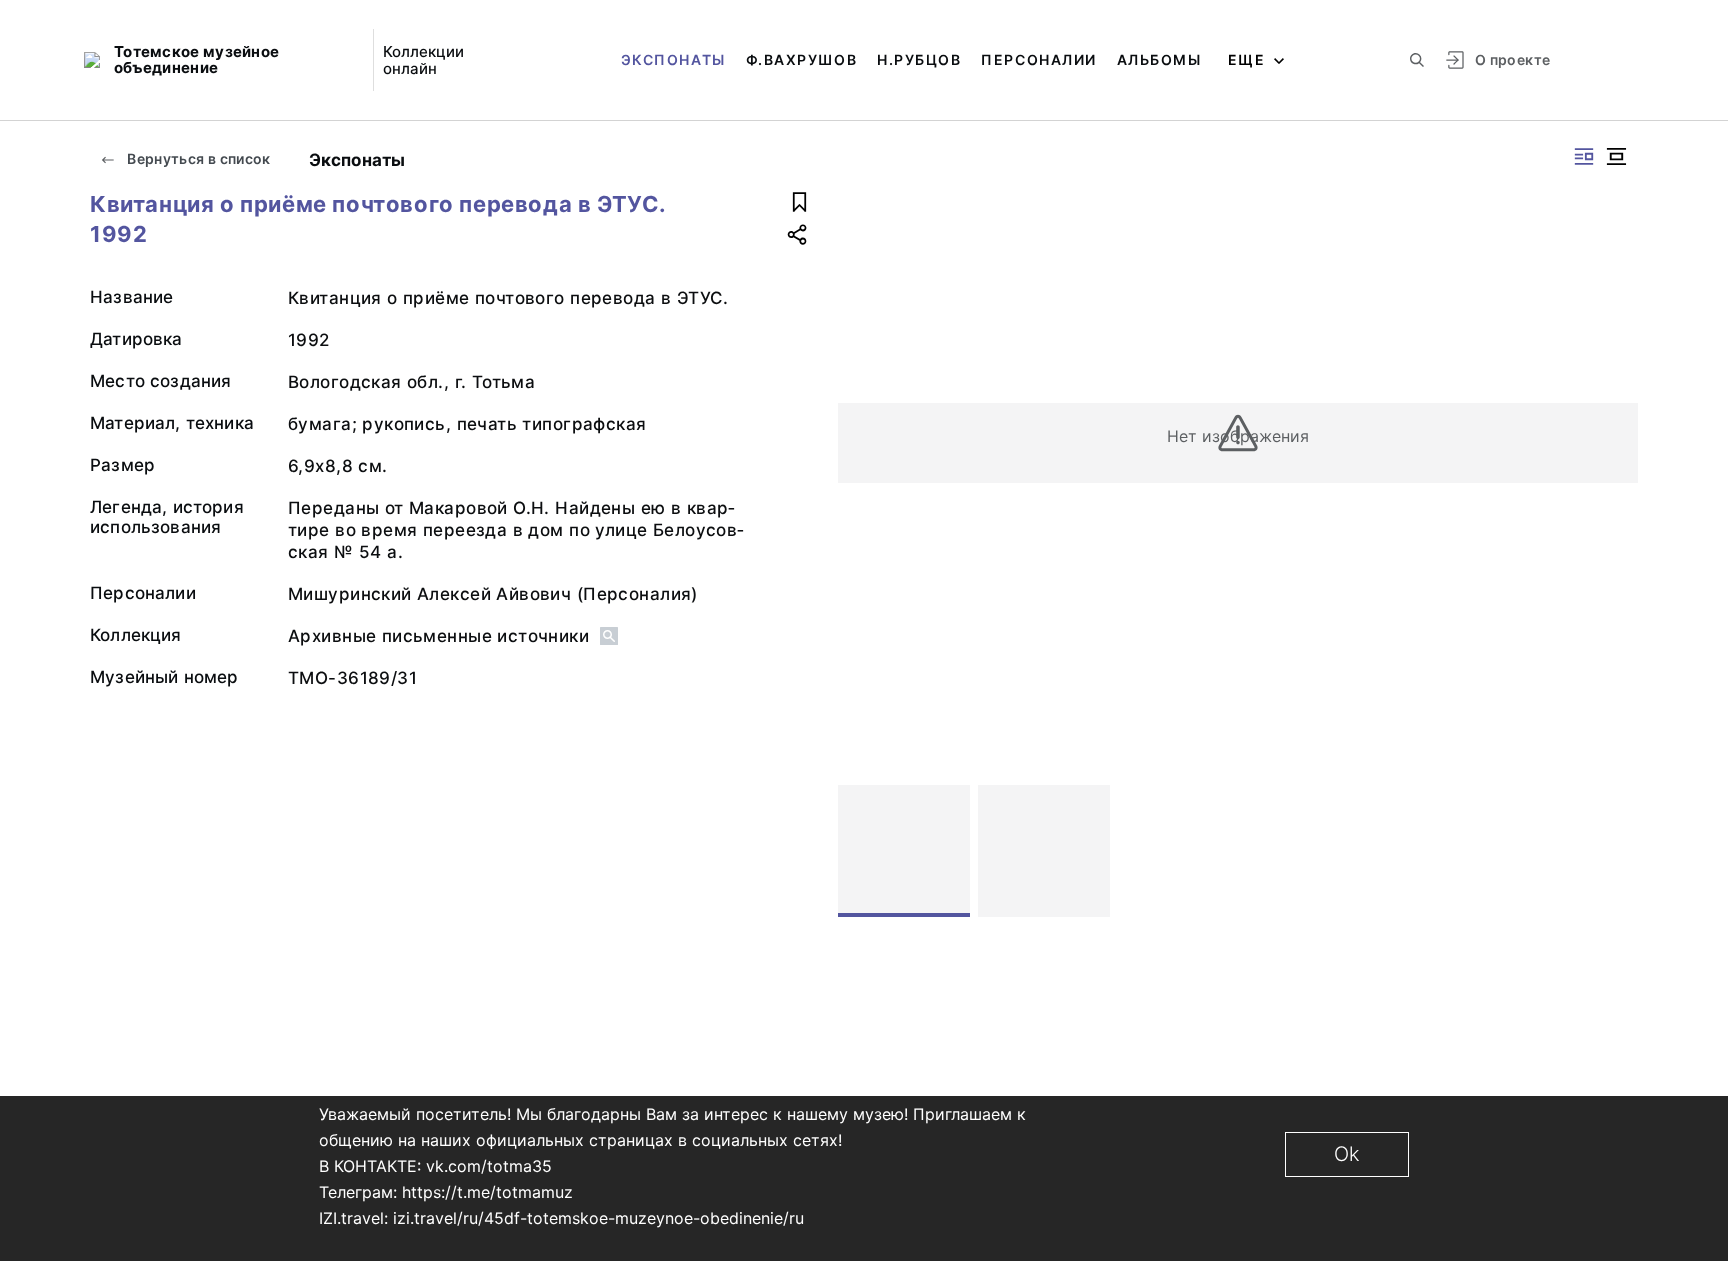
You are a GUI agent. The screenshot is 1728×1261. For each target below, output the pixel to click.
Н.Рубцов (919, 59)
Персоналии (1038, 59)
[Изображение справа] (1584, 156)
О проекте (1512, 59)
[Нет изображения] (904, 851)
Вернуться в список (197, 158)
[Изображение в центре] (1616, 156)
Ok (1347, 1154)
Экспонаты (673, 59)
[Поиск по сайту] (1417, 60)
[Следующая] (1614, 851)
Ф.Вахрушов (801, 59)
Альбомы (1159, 59)
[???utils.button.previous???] (862, 851)
